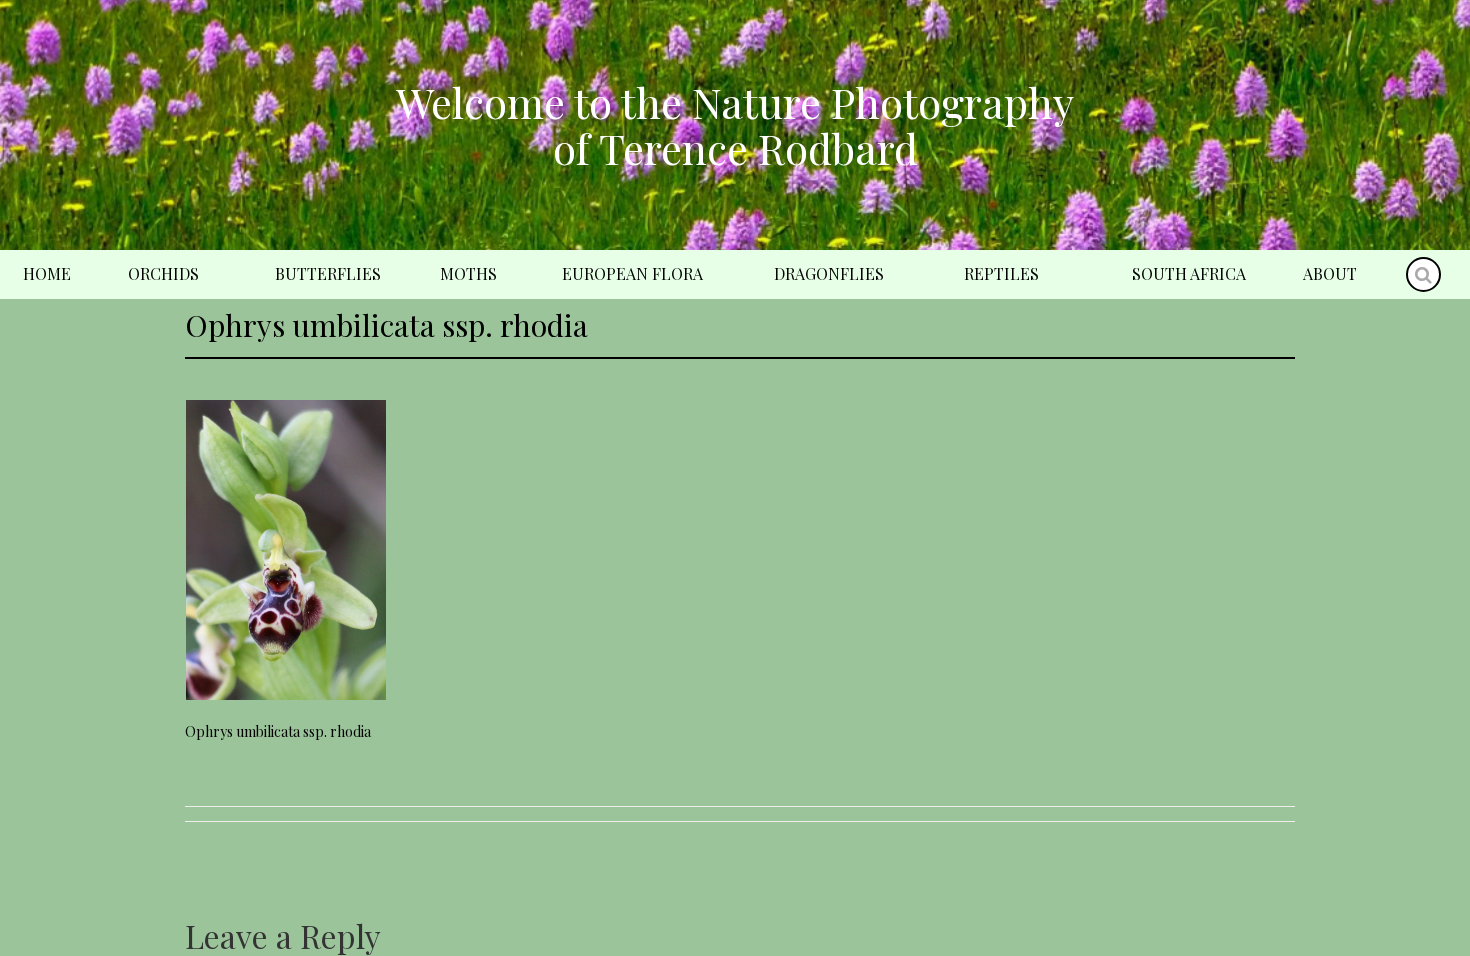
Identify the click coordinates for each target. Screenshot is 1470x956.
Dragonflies (829, 273)
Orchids (163, 273)
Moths (468, 273)
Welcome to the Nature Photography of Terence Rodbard (735, 125)
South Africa (1189, 273)
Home (47, 273)
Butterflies (328, 273)
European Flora (632, 273)
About (1330, 273)
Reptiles (1001, 273)
